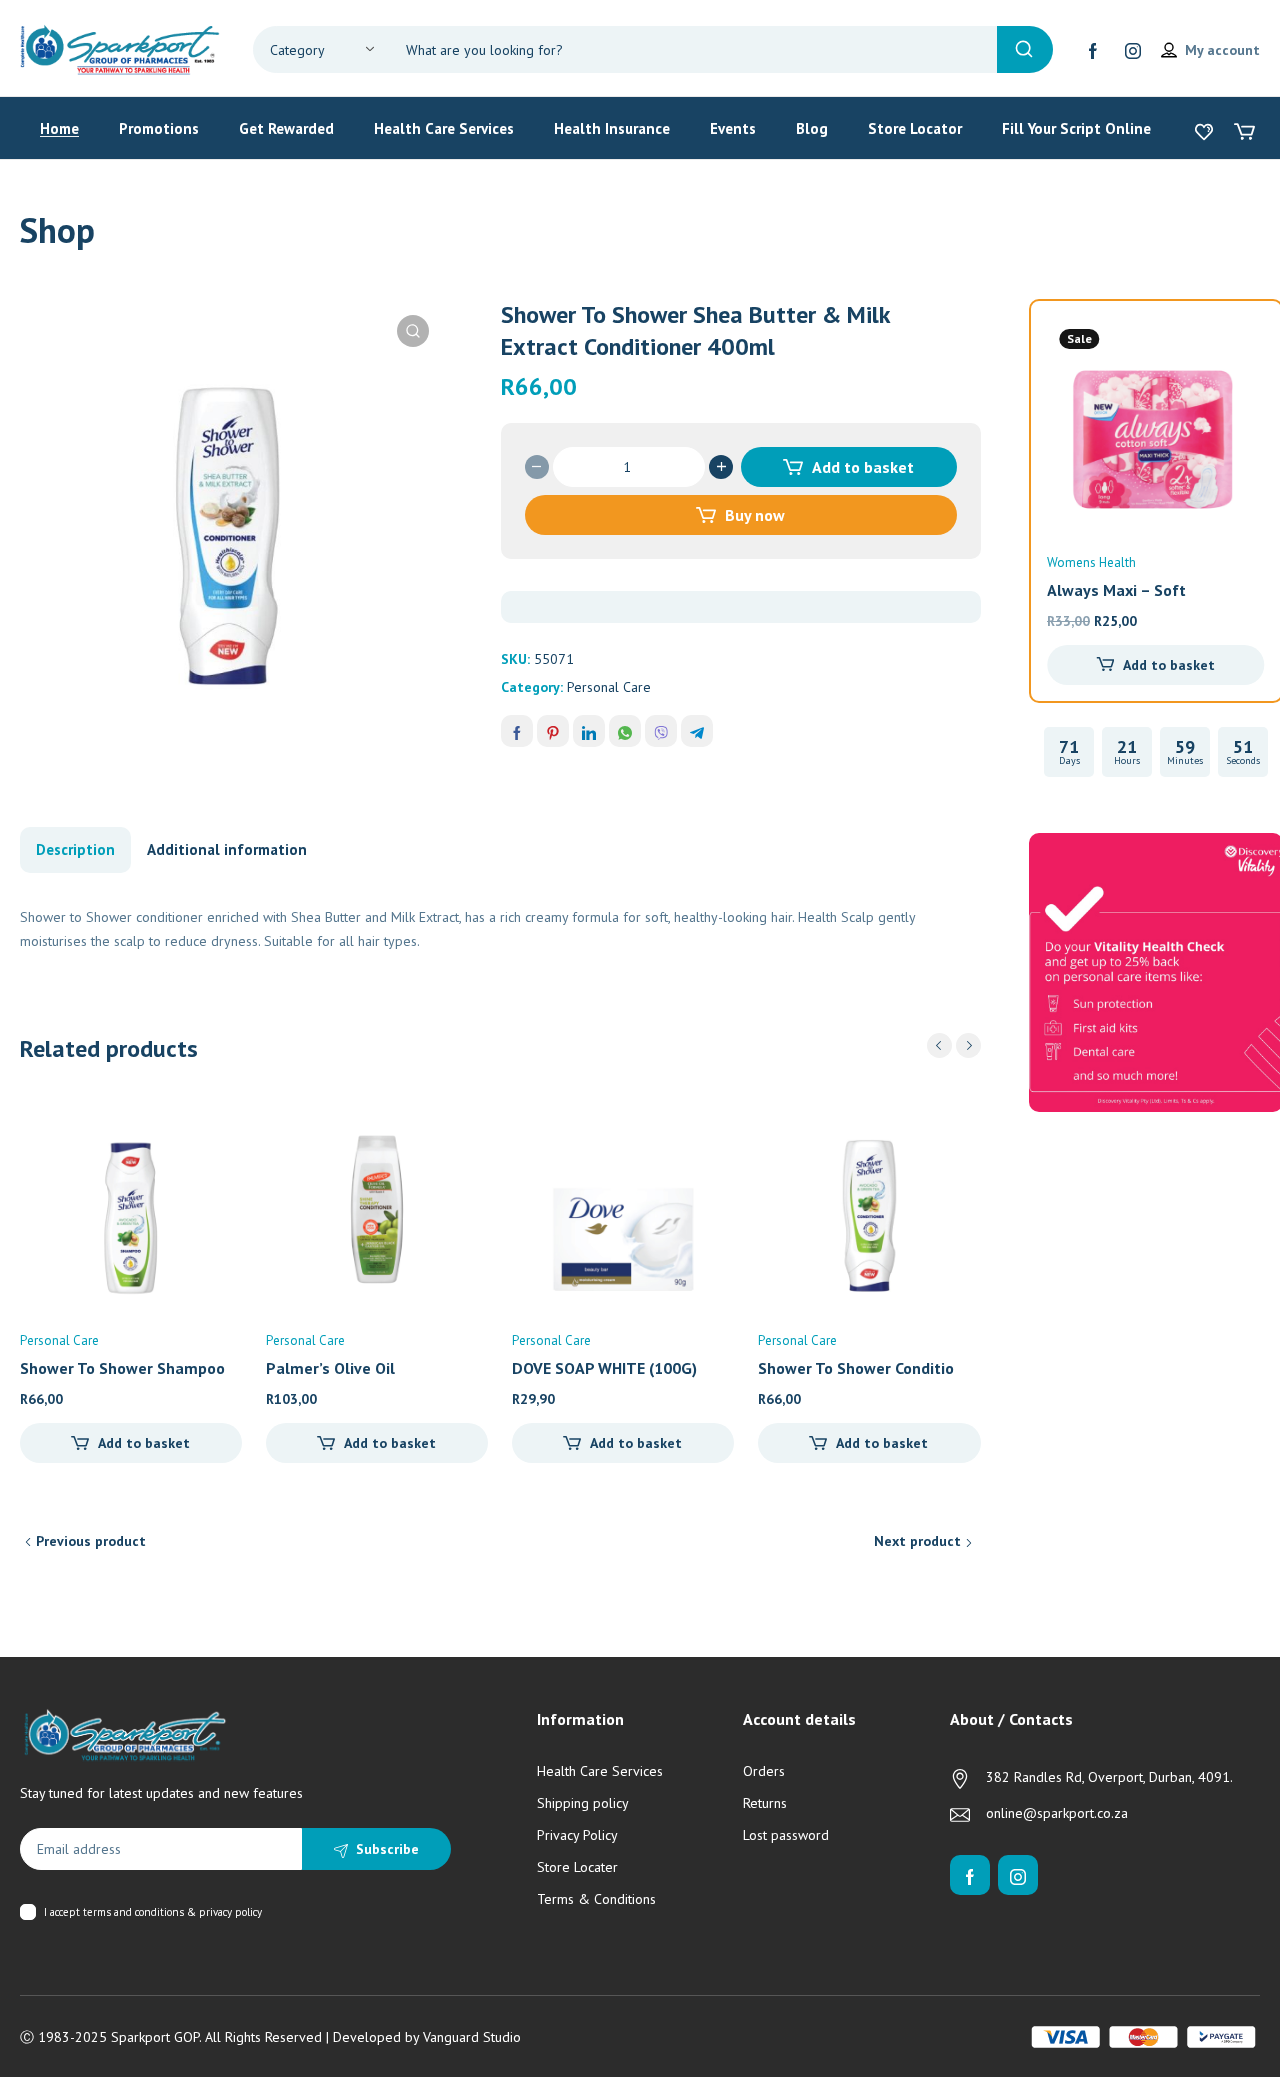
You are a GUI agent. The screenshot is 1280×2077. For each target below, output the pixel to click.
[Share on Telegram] (697, 731)
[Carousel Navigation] (954, 1045)
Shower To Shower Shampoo (122, 1368)
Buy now (755, 515)
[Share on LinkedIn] (589, 731)
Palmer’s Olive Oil (330, 1368)
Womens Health (1091, 562)
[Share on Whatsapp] (625, 731)
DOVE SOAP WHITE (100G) (604, 1368)
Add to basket (863, 467)
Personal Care (609, 687)
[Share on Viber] (661, 731)
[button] (413, 331)
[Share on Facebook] (517, 731)
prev (939, 1045)
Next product (917, 1541)
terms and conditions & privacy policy (172, 1912)
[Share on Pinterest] (553, 731)
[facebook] (1093, 50)
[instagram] (1133, 50)
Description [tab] (75, 849)
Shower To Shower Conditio (856, 1368)
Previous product (91, 1541)
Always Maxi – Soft (1116, 590)
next (968, 1045)
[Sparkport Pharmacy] (120, 48)
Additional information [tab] (227, 849)
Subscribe (387, 1849)
